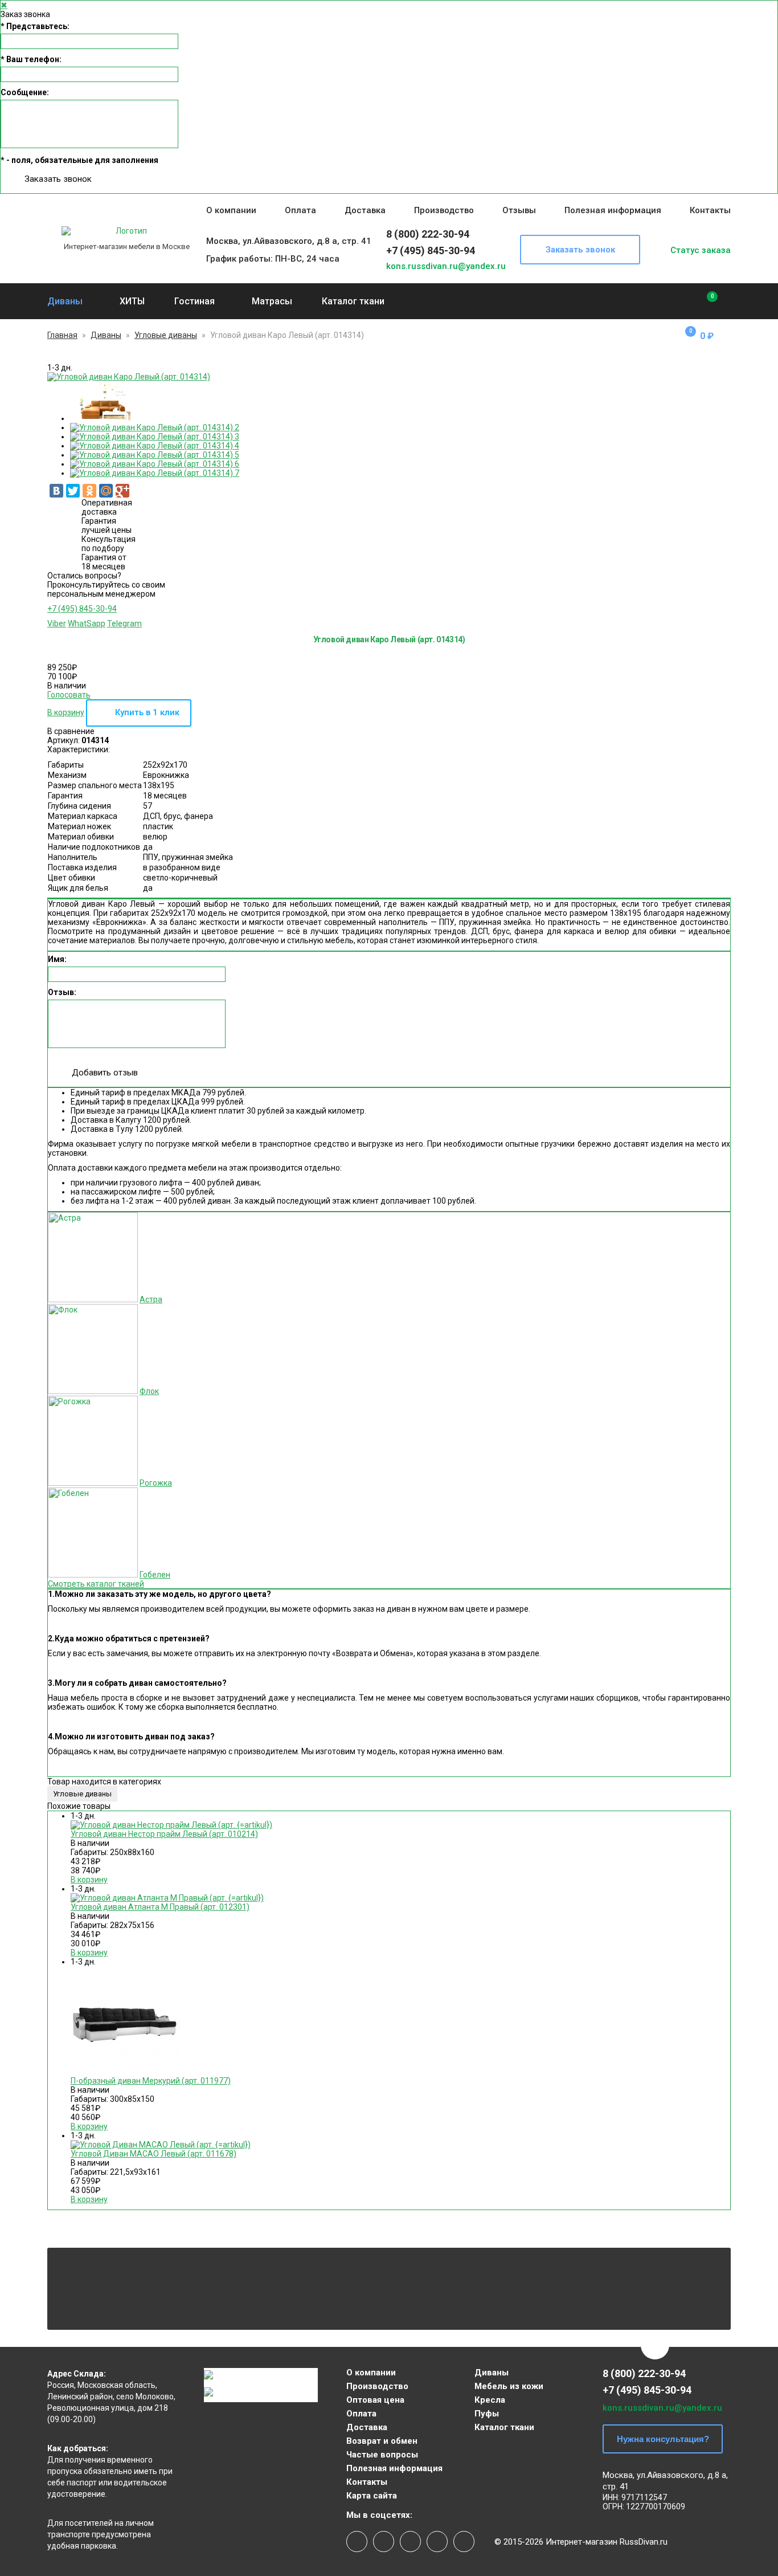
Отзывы (519, 210)
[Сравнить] (704, 301)
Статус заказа (701, 250)
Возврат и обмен (382, 2441)
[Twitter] (73, 491)
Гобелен (155, 1575)
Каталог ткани (353, 301)
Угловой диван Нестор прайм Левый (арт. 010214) (164, 1834)
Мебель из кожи (509, 2386)
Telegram (124, 623)
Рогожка (156, 1483)
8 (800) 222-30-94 (428, 234)
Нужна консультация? (663, 2439)
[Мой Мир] (106, 491)
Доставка (365, 210)
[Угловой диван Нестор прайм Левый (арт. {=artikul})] (171, 1825)
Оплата (300, 210)
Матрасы (272, 301)
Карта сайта (372, 2496)
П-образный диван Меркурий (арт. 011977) (151, 2081)
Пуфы (487, 2414)
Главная (62, 335)
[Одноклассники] (89, 491)
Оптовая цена (375, 2400)
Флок (149, 1391)
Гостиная (195, 301)
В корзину (66, 712)
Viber (57, 623)
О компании (231, 210)
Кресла (490, 2400)
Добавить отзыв (105, 1073)
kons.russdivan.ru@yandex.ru (446, 266)
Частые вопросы (382, 2455)
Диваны (65, 301)
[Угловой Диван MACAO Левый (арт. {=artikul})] (161, 2145)
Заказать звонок (58, 179)
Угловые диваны (166, 335)
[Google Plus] (122, 491)
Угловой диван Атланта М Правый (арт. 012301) (160, 1907)
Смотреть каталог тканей (96, 1584)
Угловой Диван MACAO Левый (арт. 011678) (153, 2154)
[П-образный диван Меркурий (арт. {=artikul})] (125, 2072)
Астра (151, 1299)
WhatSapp (87, 623)
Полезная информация (613, 210)
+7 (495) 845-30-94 (431, 250)
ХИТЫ (132, 301)
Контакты (710, 210)
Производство (444, 210)
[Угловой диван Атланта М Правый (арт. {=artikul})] (167, 1898)
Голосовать (69, 695)
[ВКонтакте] (56, 491)
